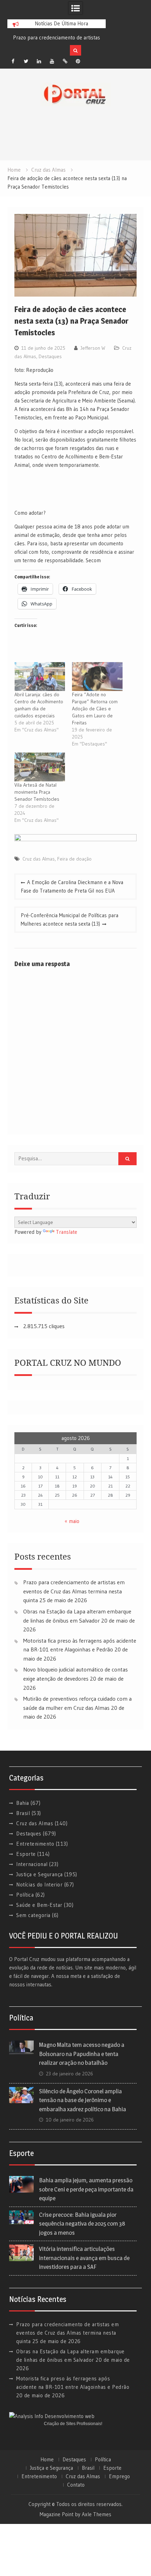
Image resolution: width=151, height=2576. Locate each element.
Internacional (32, 1864)
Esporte (26, 1854)
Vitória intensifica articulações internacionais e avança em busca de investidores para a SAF (84, 2258)
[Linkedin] (39, 61)
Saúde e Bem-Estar (39, 1905)
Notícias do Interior (39, 1885)
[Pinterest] (78, 61)
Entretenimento (35, 1844)
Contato (76, 2485)
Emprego (119, 2476)
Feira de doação (74, 859)
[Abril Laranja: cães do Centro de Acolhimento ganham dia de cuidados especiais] (40, 677)
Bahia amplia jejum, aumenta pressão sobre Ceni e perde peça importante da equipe (86, 2189)
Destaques (50, 356)
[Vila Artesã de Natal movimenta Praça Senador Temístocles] (40, 767)
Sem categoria (33, 1915)
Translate (67, 1232)
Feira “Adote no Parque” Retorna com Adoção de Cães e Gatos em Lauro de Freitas (95, 709)
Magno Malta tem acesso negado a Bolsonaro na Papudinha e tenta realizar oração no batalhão (82, 2054)
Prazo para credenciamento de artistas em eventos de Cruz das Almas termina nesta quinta (74, 1591)
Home (47, 2460)
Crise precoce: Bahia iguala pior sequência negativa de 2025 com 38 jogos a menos (82, 2224)
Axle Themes (97, 2514)
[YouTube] (52, 61)
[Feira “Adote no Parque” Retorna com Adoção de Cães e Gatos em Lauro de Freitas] (97, 677)
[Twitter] (26, 61)
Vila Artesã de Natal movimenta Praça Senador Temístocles (37, 792)
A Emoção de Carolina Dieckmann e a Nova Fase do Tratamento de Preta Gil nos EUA (72, 886)
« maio (72, 1521)
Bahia (23, 1803)
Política (25, 1895)
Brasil (23, 1813)
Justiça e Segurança (40, 1874)
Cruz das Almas (39, 859)
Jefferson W (93, 348)
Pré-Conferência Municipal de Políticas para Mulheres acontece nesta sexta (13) (70, 919)
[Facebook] (13, 61)
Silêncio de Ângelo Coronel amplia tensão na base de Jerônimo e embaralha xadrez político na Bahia (83, 2100)
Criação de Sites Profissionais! (73, 2424)
